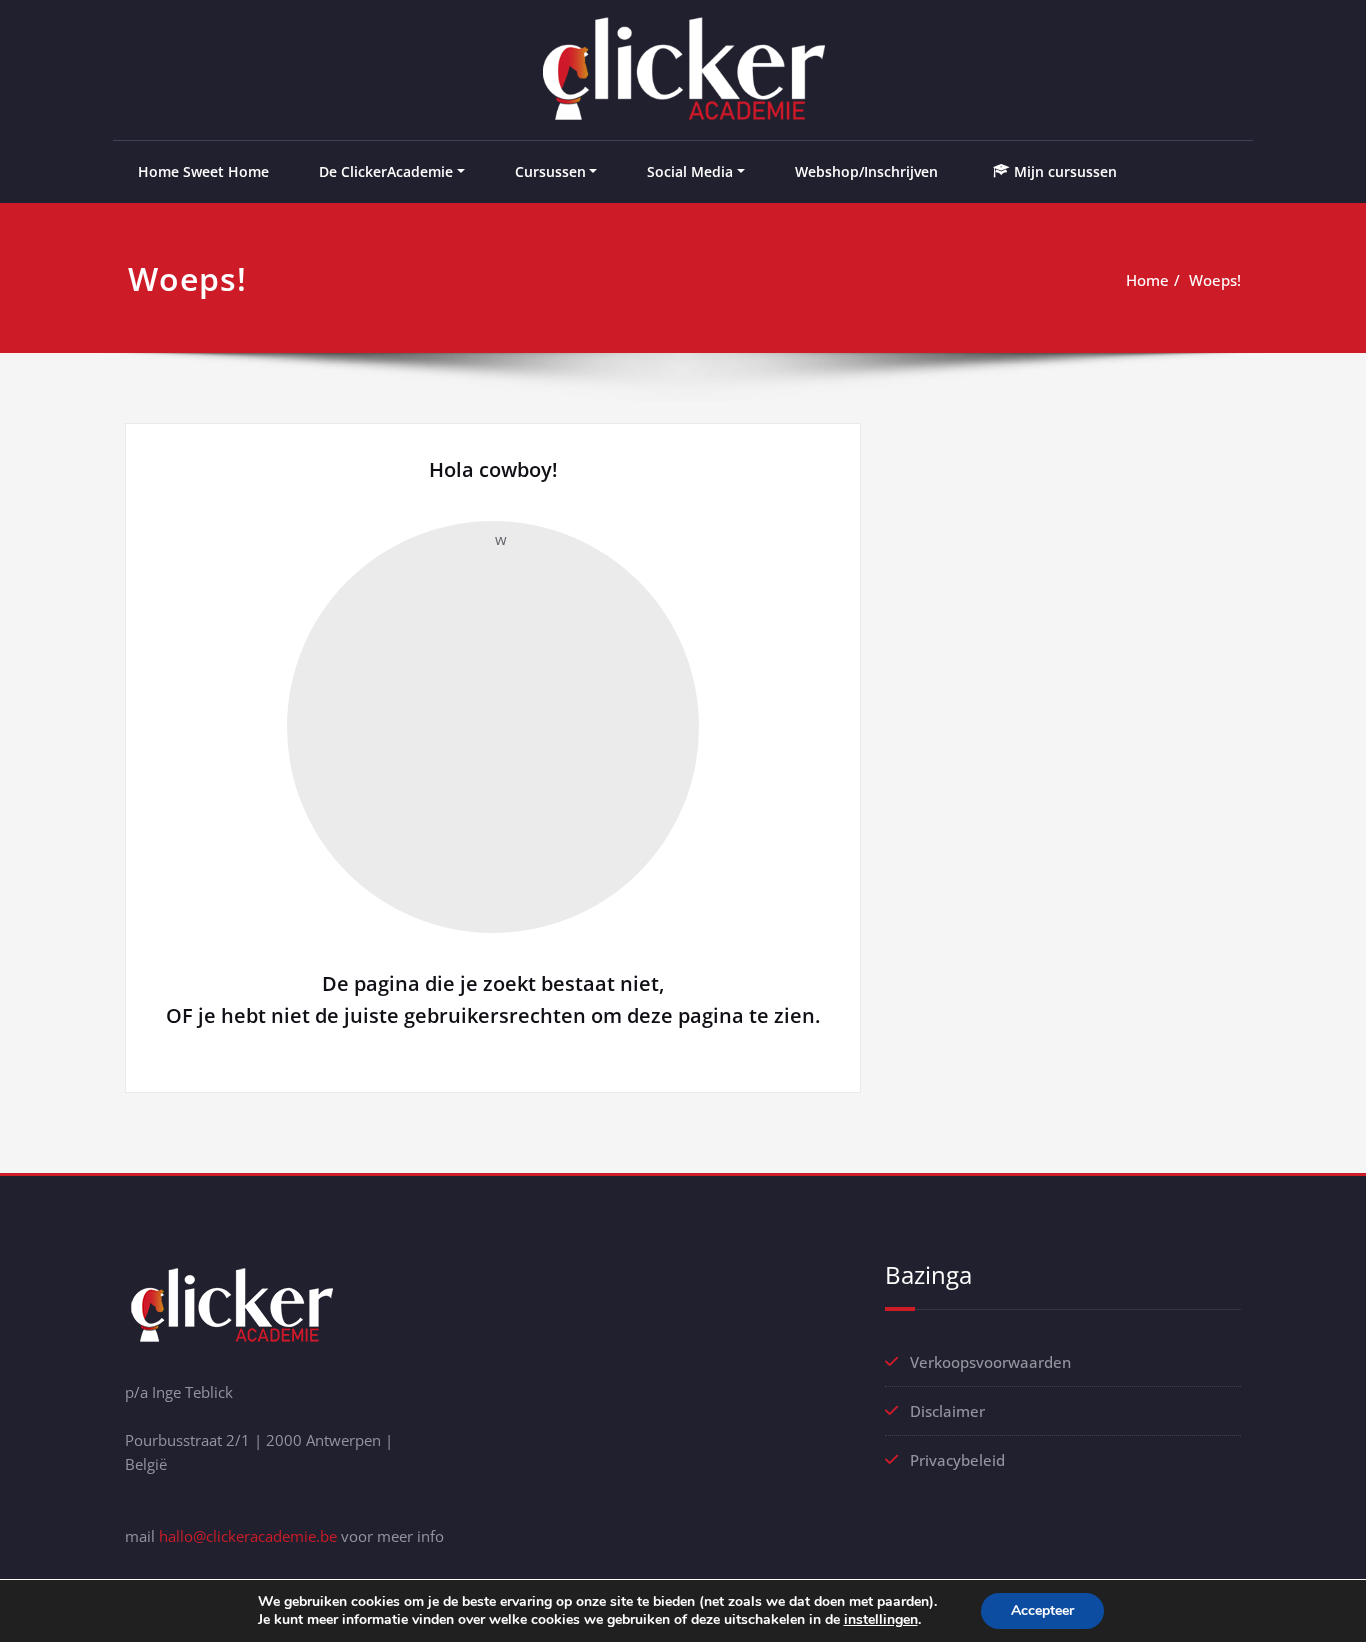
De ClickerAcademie (386, 171)
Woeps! (1215, 280)
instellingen (881, 1620)
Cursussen (550, 171)
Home (1147, 280)
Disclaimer (947, 1411)
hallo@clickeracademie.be (248, 1536)
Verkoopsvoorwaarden (990, 1362)
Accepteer (1042, 1610)
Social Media (690, 171)
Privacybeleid (957, 1460)
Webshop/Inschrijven (866, 171)
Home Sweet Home (203, 171)
